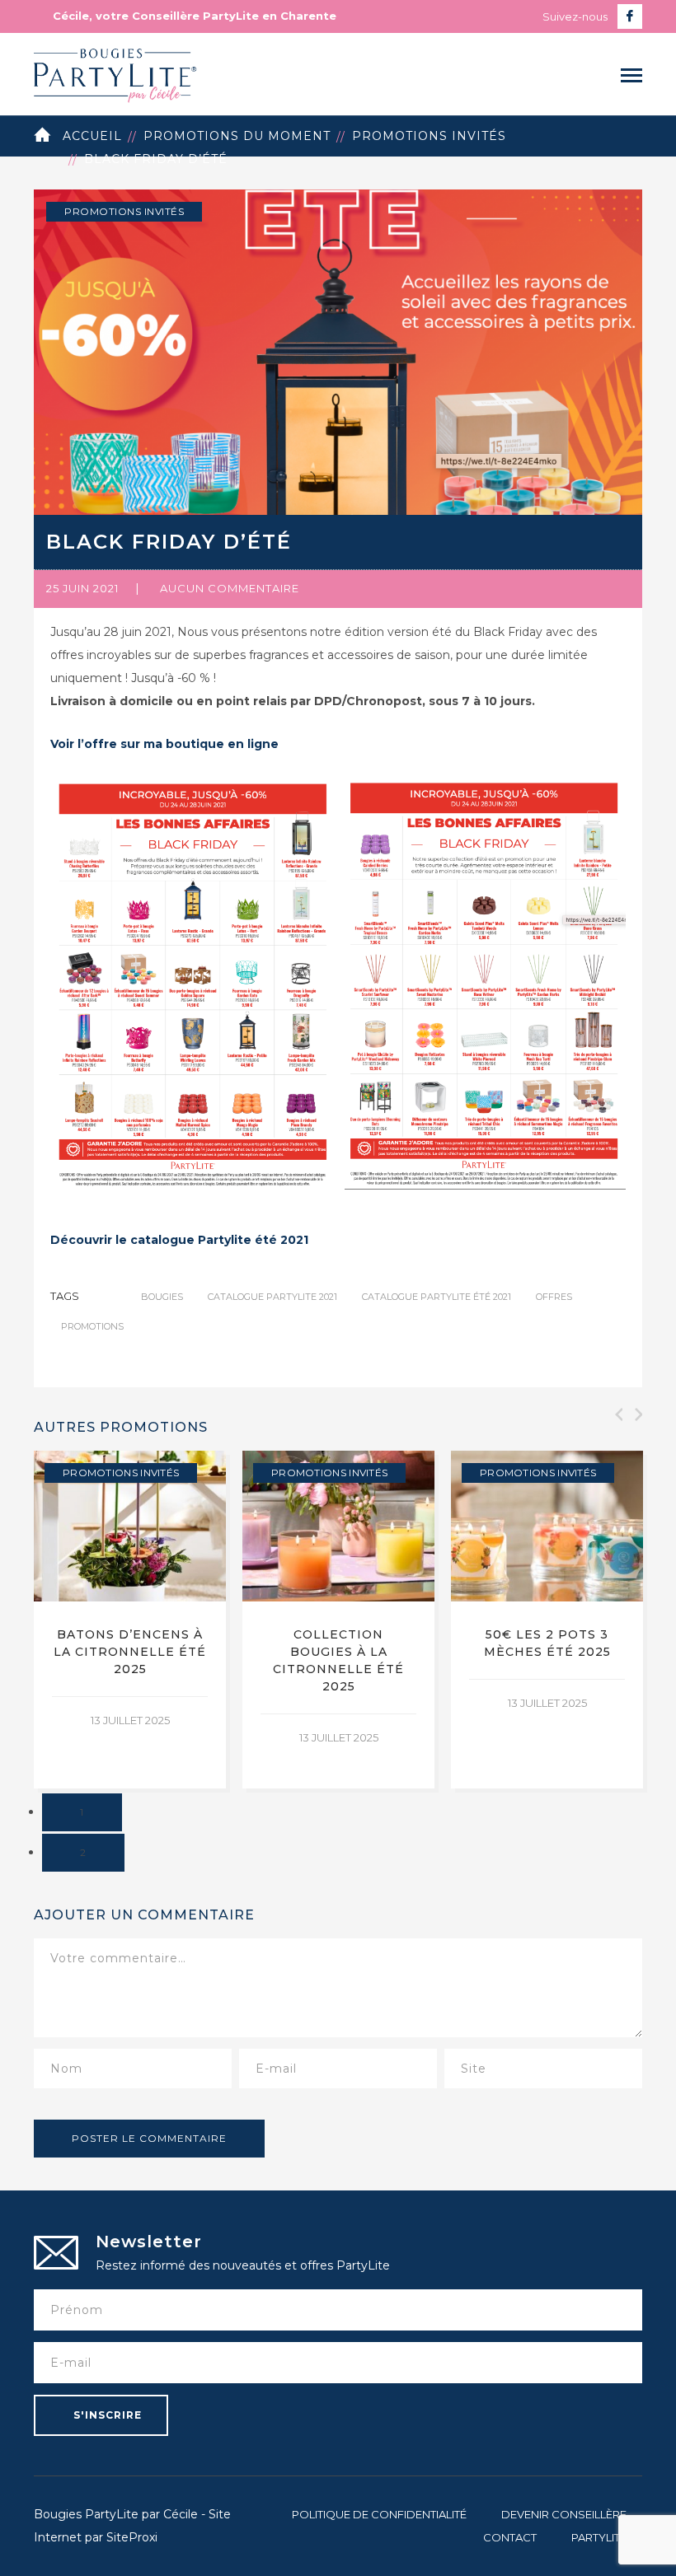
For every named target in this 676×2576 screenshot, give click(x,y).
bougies (162, 1297)
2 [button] (83, 1852)
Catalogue (96, 1473)
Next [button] (637, 1414)
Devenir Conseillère (564, 2514)
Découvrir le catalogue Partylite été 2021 (179, 1240)
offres (554, 1297)
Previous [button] (617, 1414)
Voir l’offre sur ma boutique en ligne (164, 744)
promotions (92, 1326)
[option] (130, 1620)
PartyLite (599, 2537)
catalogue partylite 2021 (272, 1297)
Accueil (92, 136)
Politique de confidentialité (379, 2514)
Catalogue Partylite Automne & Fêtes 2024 (547, 1652)
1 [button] (82, 1812)
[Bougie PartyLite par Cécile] (115, 73)
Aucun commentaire (230, 588)
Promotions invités (429, 136)
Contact (510, 2537)
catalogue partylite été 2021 (437, 1297)
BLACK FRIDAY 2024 (338, 1634)
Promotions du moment (237, 136)
